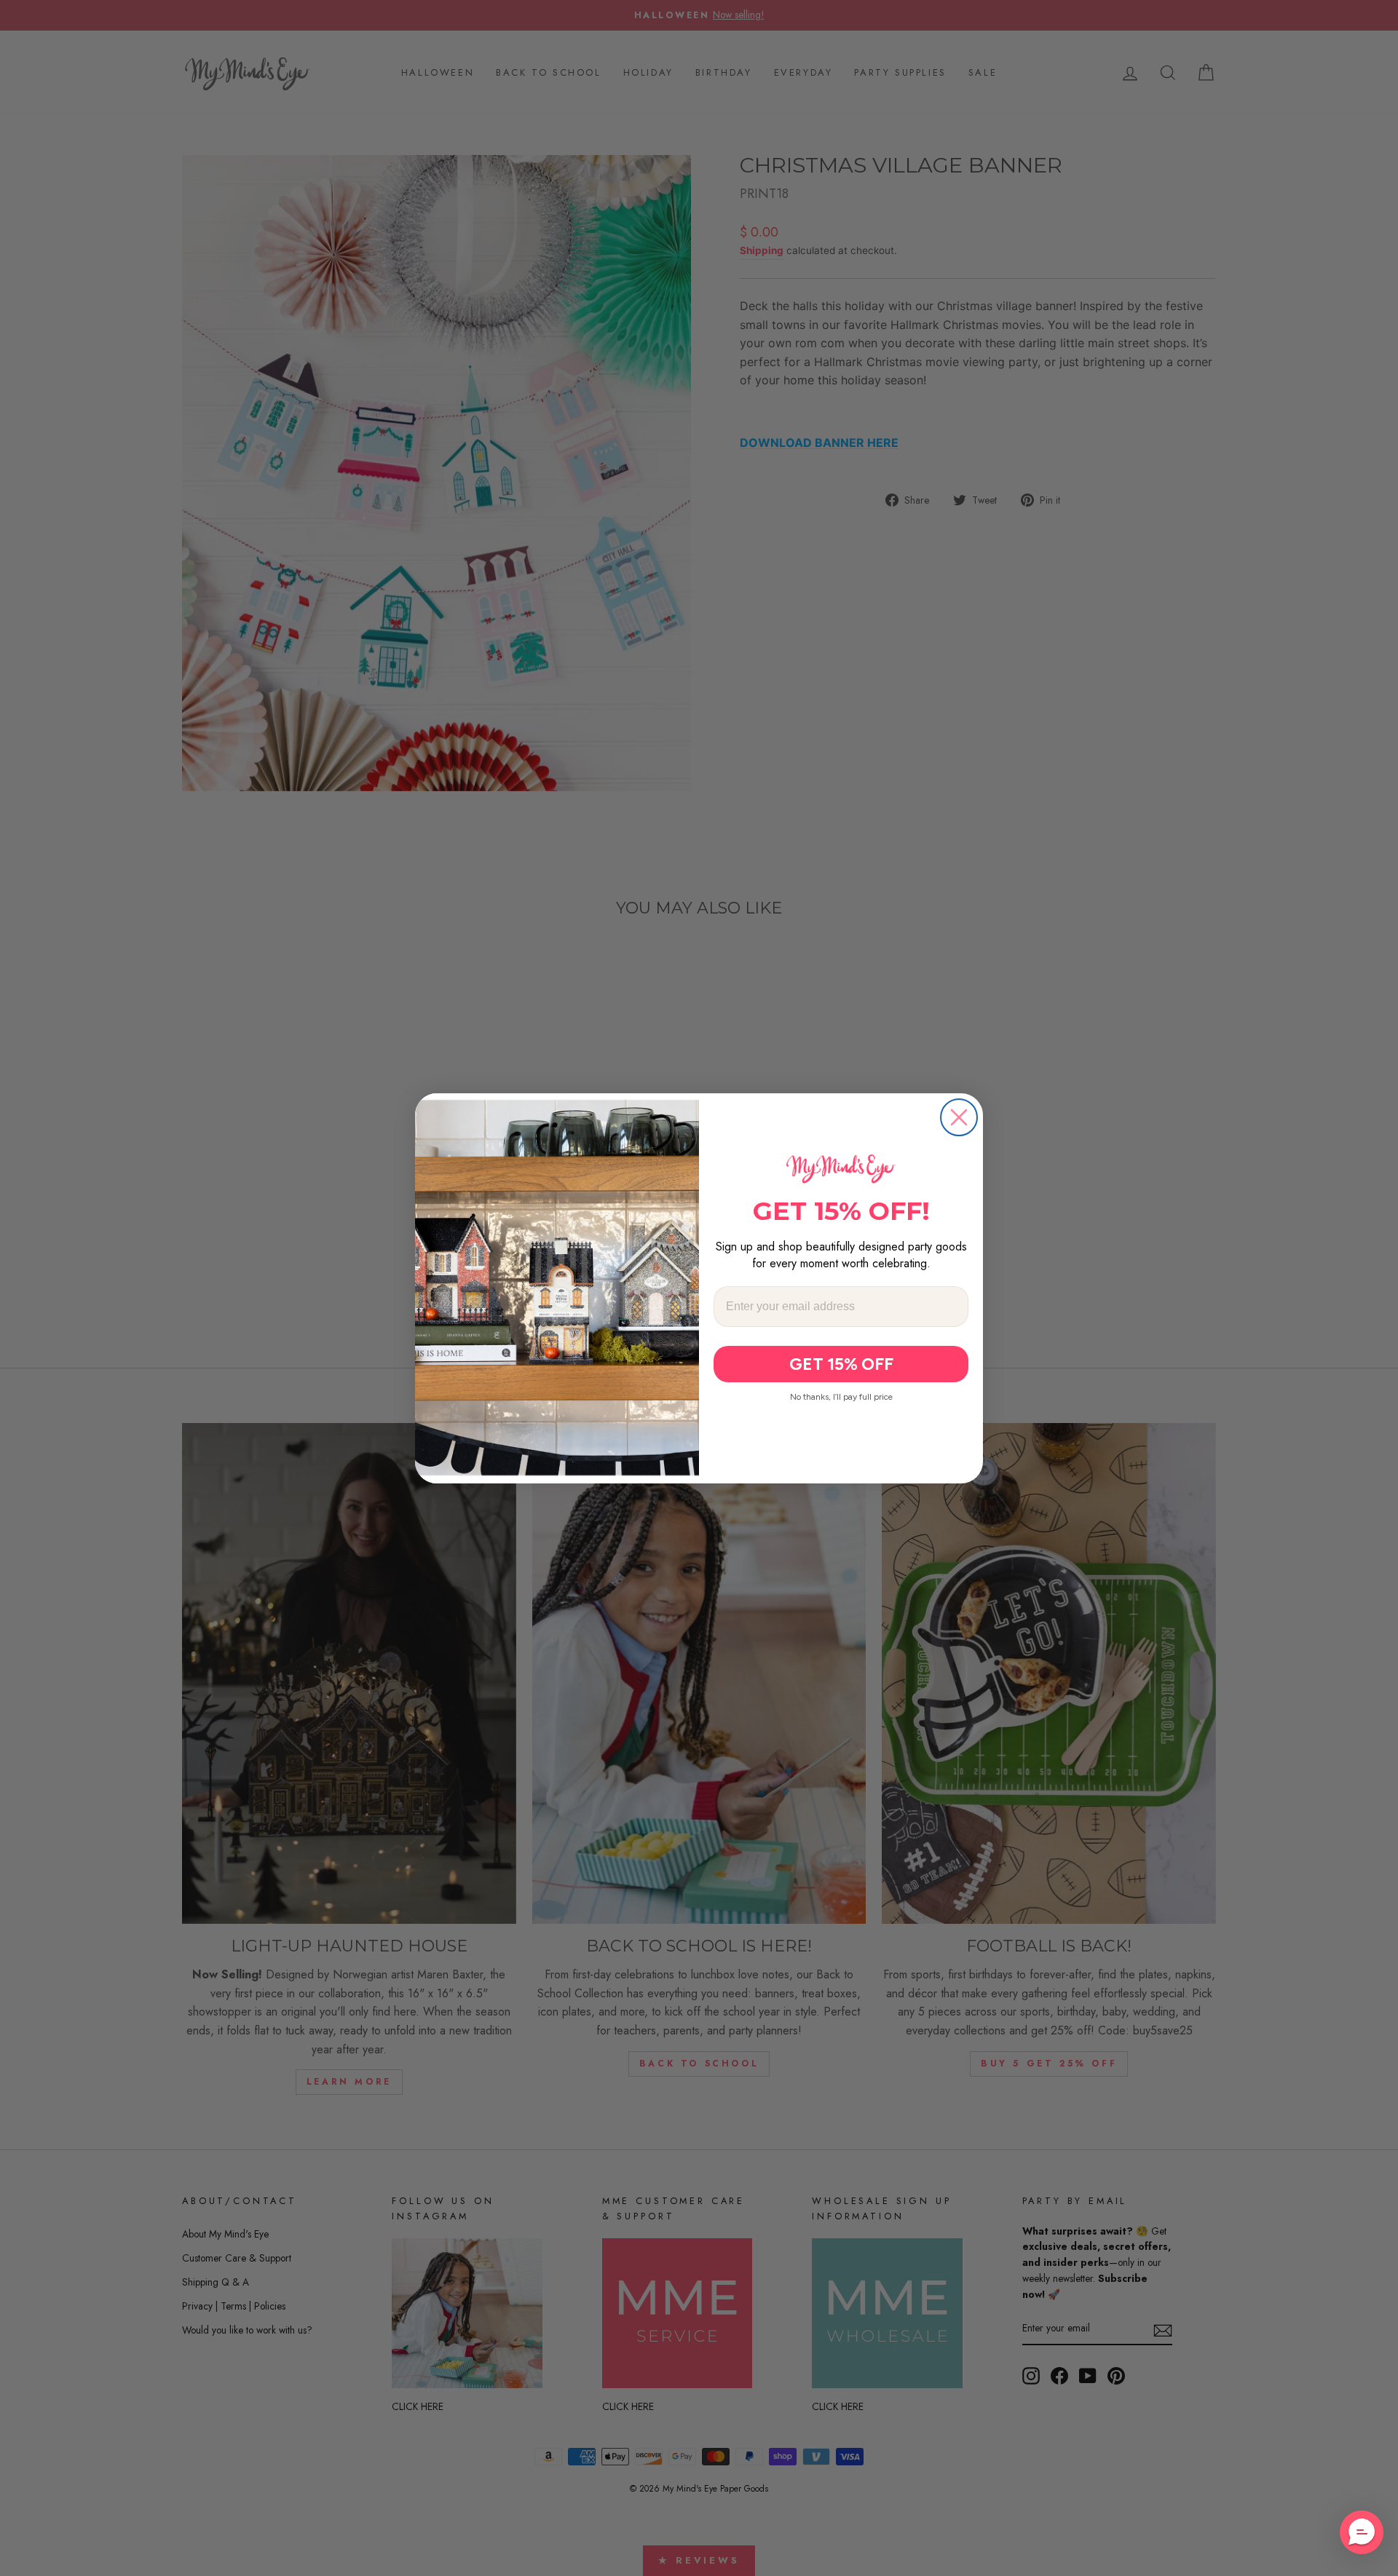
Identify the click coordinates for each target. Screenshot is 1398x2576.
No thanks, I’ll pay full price (841, 1397)
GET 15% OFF (841, 1364)
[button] (1362, 2532)
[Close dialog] (959, 1117)
